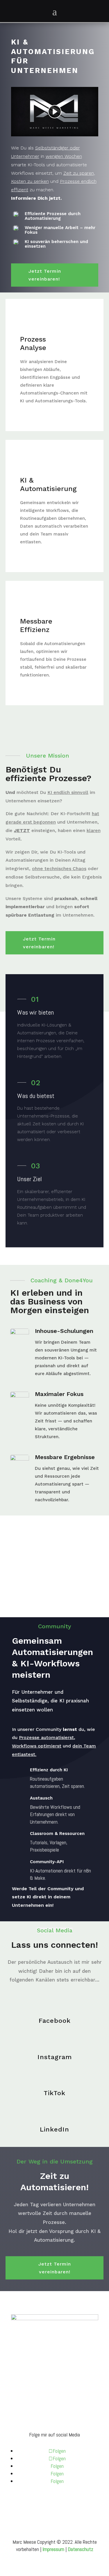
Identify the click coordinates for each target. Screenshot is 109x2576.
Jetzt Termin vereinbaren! (45, 275)
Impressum (27, 2399)
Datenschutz (29, 2409)
